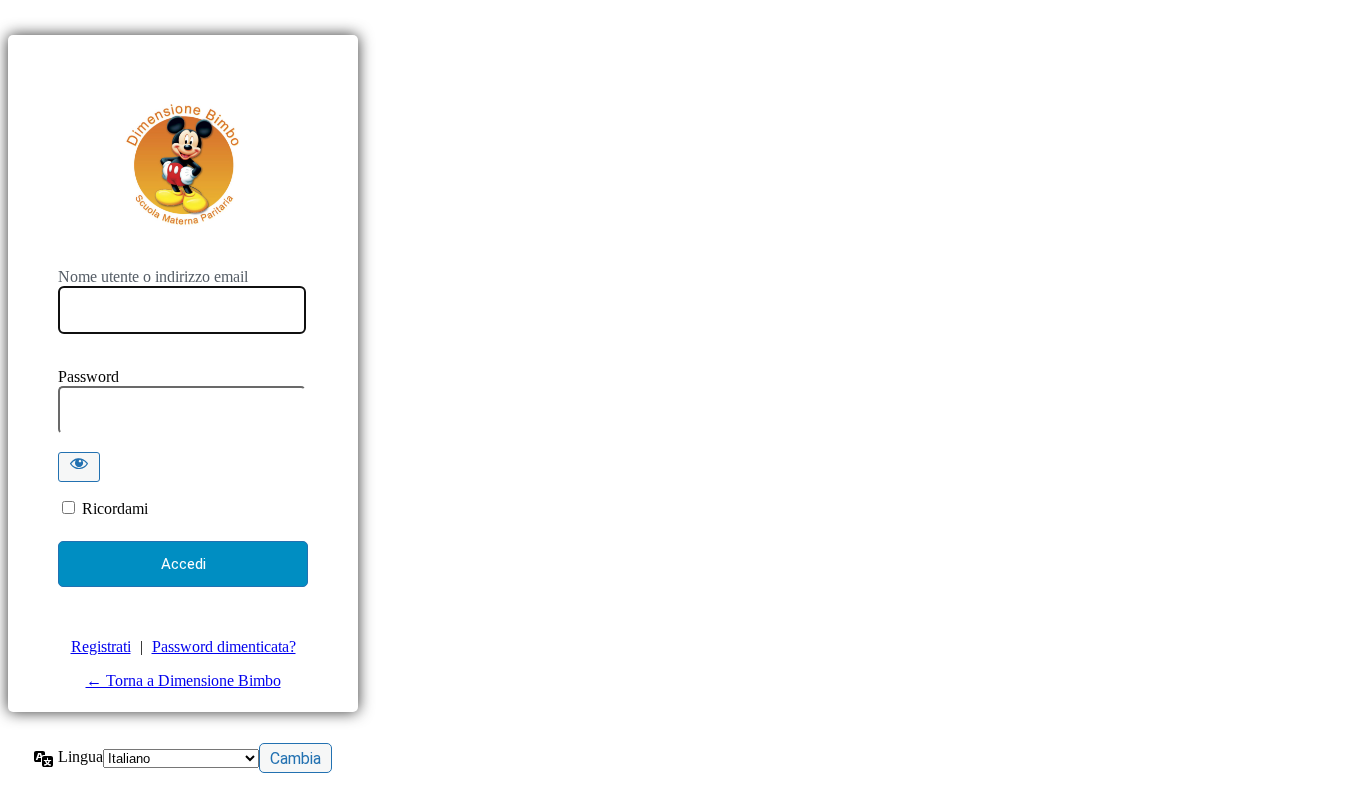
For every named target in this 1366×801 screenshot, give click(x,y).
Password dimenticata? (224, 646)
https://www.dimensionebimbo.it (183, 165)
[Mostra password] (79, 467)
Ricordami (115, 508)
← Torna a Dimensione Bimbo (183, 680)
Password (88, 376)
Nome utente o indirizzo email (153, 276)
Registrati (101, 646)
